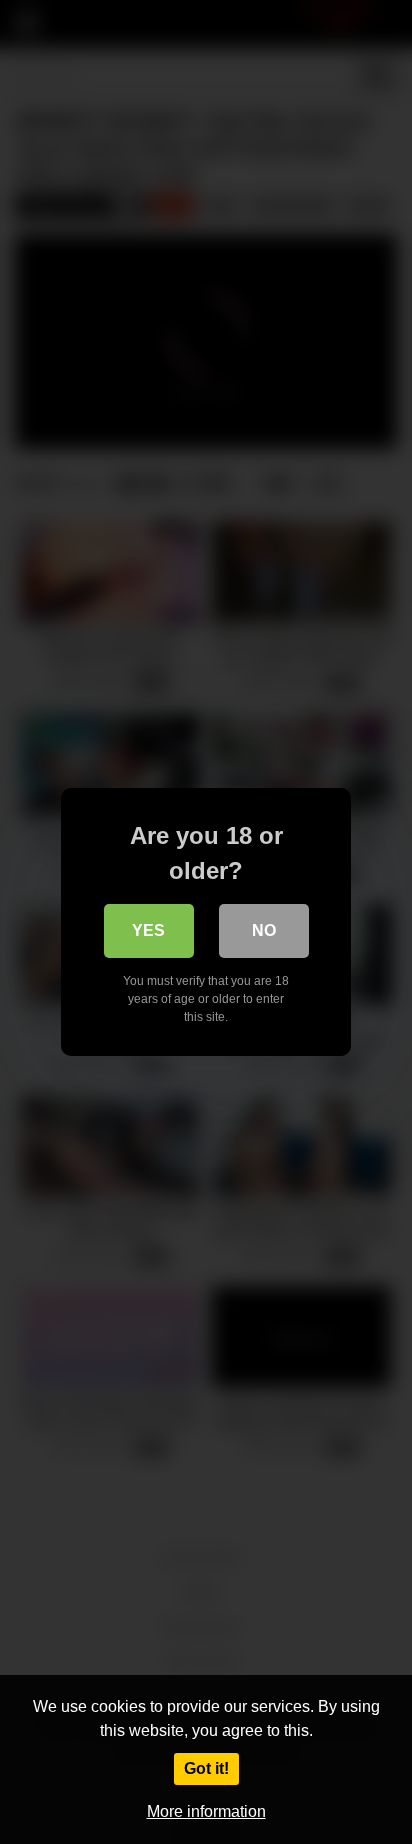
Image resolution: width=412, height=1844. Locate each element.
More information (206, 1811)
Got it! (206, 1768)
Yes (148, 930)
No (264, 930)
